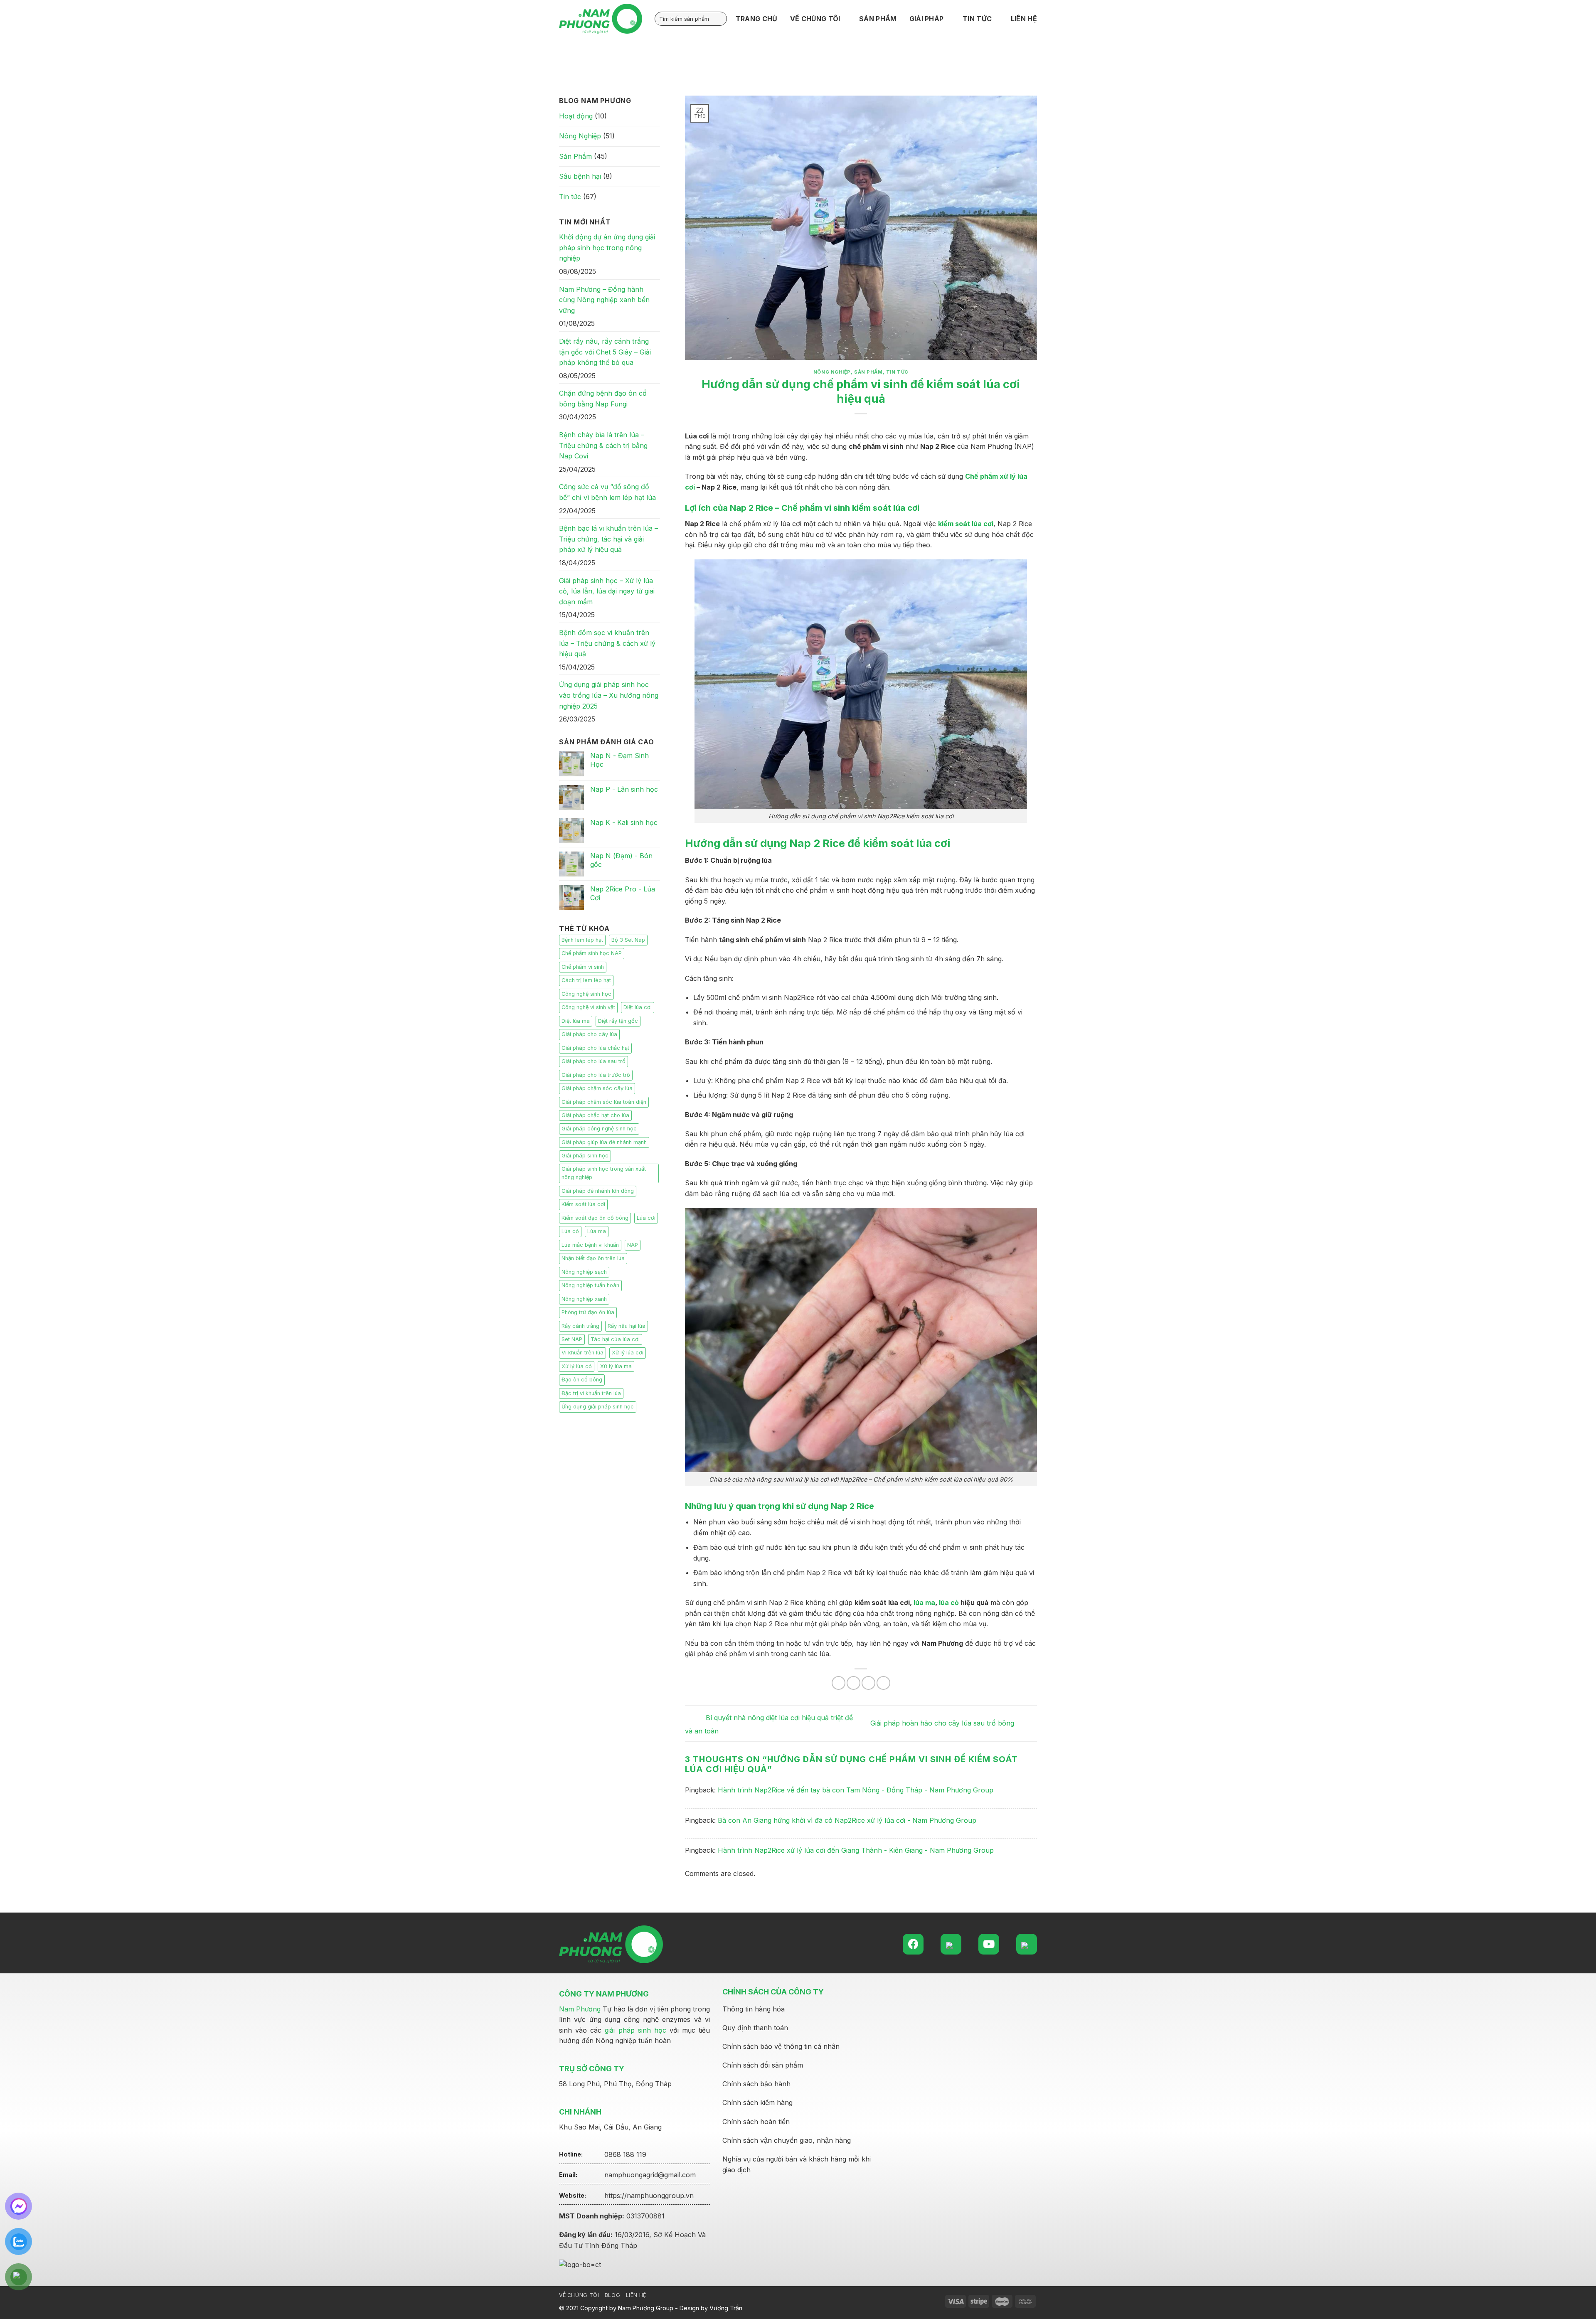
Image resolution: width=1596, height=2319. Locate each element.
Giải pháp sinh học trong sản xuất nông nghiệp (604, 1173)
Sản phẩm (878, 19)
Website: (573, 2195)
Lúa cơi (646, 1218)
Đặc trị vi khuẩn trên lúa (591, 1393)
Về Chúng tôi (815, 19)
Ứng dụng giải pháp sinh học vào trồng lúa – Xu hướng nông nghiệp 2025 (609, 695)
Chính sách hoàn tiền (756, 2122)
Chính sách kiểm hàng (757, 2102)
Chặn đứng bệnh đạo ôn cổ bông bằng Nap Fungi (603, 399)
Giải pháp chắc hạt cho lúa (595, 1115)
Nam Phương (580, 2009)
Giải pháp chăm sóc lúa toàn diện (604, 1102)
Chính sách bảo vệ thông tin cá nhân (781, 2046)
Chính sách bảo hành (756, 2084)
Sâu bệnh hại (580, 176)
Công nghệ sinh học (586, 994)
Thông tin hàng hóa (754, 2009)
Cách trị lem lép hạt (586, 980)
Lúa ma (597, 1231)
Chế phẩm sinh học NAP (592, 953)
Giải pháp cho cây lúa (589, 1034)
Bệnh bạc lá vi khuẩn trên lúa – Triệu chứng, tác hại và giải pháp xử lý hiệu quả (608, 539)
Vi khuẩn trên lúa (582, 1353)
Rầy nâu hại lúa (627, 1326)
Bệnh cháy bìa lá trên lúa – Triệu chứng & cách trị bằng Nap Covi (603, 445)
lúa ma (924, 1603)
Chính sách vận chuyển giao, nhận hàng (787, 2140)
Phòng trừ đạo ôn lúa (588, 1312)
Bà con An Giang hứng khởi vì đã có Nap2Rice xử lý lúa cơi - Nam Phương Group (847, 1820)
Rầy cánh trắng (580, 1326)
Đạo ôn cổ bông (582, 1380)
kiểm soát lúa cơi (966, 524)
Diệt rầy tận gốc (618, 1021)
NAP (633, 1245)
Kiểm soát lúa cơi (583, 1204)
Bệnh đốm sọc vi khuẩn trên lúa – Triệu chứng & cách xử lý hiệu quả (607, 643)
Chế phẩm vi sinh (583, 967)
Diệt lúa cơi (638, 1007)
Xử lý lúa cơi (628, 1353)
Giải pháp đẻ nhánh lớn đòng (598, 1191)
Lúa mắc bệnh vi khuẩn (590, 1245)
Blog (612, 2295)
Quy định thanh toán (755, 2028)
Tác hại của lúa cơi (615, 1339)
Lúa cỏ (570, 1231)
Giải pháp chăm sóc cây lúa (597, 1088)
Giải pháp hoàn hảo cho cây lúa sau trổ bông (943, 1723)
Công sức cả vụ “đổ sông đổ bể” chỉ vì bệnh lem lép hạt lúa (607, 492)
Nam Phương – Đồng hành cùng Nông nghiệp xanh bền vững (604, 300)
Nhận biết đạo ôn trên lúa (593, 1258)
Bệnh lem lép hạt (582, 940)
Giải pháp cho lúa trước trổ (596, 1075)
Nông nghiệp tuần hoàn (590, 1285)
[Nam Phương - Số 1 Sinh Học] (601, 19)
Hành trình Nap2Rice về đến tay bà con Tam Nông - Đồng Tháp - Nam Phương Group (856, 1790)
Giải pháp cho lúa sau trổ (594, 1061)
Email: (568, 2175)
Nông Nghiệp (580, 136)
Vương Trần (726, 2308)
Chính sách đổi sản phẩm (763, 2065)
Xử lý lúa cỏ (577, 1366)
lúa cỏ (949, 1603)
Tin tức (977, 19)
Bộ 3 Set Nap (628, 940)
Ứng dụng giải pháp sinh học (598, 1407)
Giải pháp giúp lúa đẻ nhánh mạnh (604, 1142)
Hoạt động (576, 116)
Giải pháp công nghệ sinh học (599, 1129)
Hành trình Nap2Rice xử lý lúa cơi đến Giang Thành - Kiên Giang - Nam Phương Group (856, 1850)
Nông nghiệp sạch (584, 1272)
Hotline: (571, 2154)
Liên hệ (1024, 19)
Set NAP (572, 1339)
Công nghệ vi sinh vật (588, 1007)
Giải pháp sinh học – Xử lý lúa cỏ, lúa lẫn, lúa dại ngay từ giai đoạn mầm (607, 591)
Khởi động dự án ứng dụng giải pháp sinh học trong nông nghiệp (607, 247)
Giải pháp (927, 19)
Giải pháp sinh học (585, 1156)
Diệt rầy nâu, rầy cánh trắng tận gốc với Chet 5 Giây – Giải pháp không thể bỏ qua (605, 352)
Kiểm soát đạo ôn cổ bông (595, 1218)
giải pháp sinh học (635, 2030)
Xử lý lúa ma (616, 1366)
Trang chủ (757, 19)
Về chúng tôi (579, 2295)
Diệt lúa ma (576, 1021)
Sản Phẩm (575, 156)
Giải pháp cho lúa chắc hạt (595, 1048)
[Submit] (719, 19)
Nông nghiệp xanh (584, 1299)
